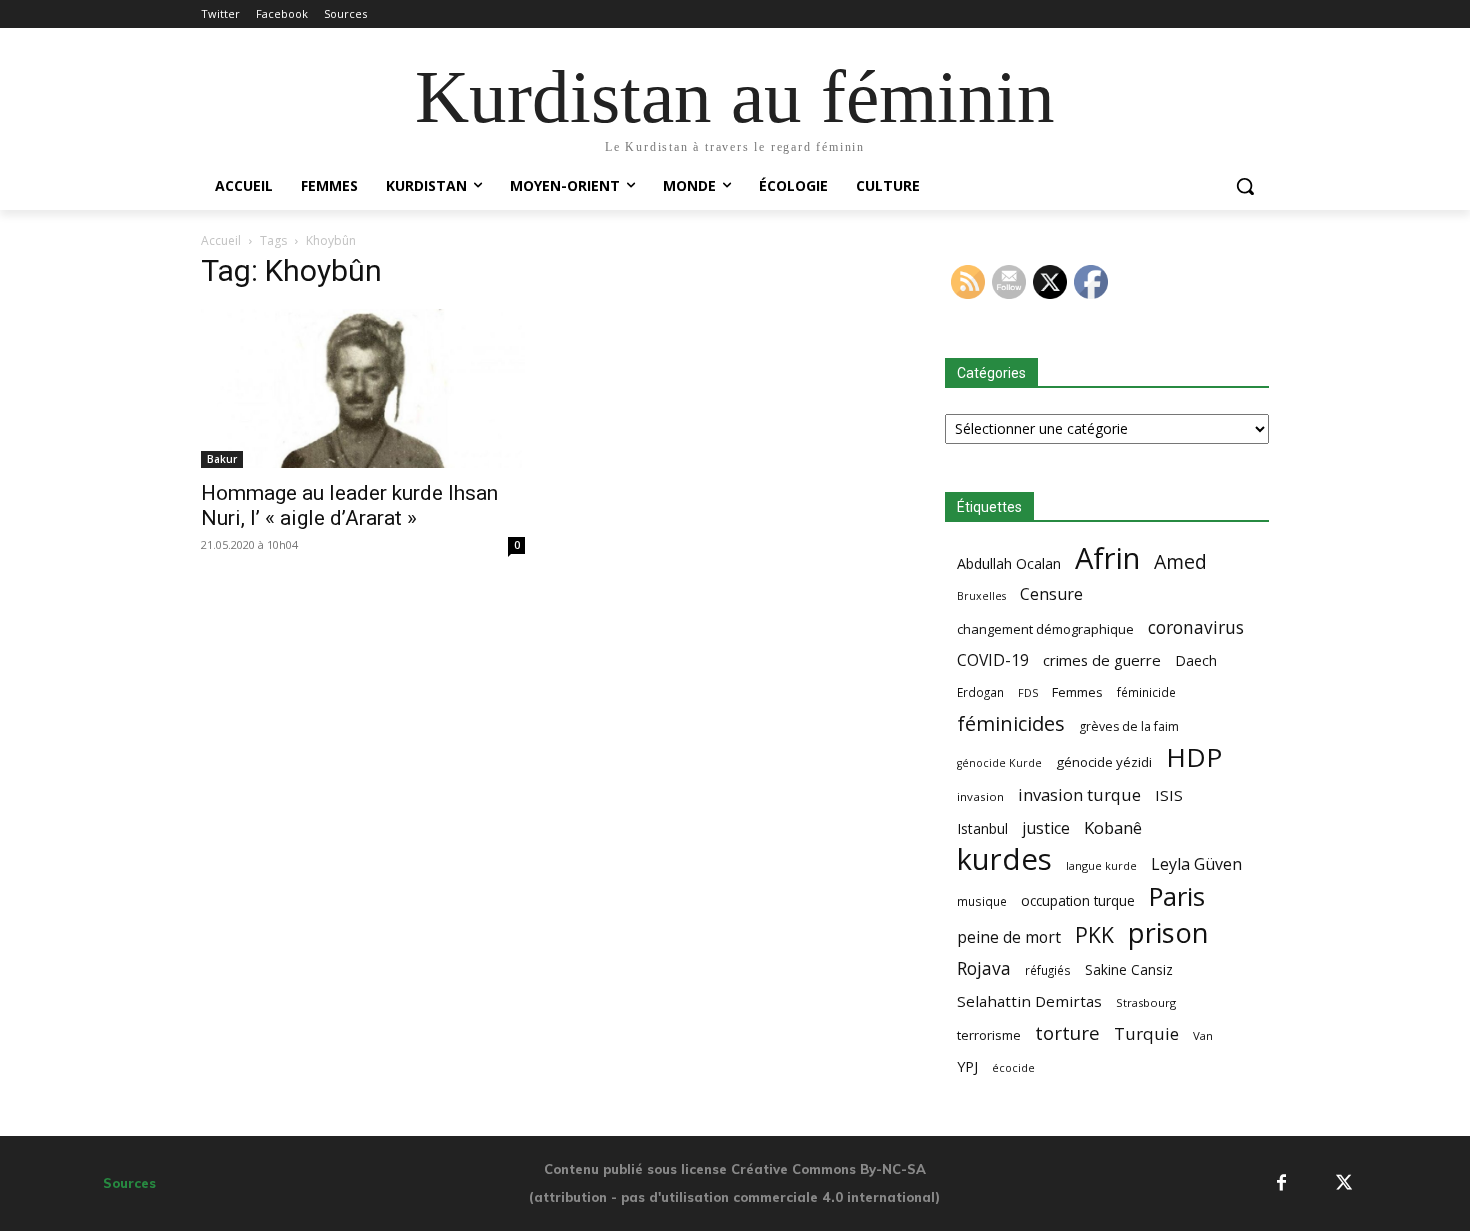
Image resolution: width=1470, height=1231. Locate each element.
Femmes (1077, 692)
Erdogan (980, 692)
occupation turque (1078, 900)
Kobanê (1113, 827)
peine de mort (1009, 937)
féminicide (1146, 692)
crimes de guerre (1102, 660)
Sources (129, 1183)
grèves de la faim (1129, 726)
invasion (980, 796)
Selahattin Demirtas (1029, 1001)
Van (1203, 1035)
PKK (1094, 934)
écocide (1013, 1067)
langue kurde (1101, 865)
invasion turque (1079, 794)
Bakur (222, 459)
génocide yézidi (1104, 762)
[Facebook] (1282, 1183)
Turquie (1146, 1033)
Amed (1180, 561)
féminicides (1011, 723)
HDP (1194, 757)
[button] (1245, 186)
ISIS (1169, 795)
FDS (1028, 692)
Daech (1196, 660)
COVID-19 (993, 660)
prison (1168, 932)
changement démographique (1045, 629)
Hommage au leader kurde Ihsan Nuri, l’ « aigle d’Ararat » (349, 505)
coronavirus (1196, 627)
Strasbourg (1146, 1002)
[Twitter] (1343, 1183)
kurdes (1004, 859)
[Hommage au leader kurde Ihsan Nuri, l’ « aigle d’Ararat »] (363, 388)
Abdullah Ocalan (1009, 563)
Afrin (1107, 558)
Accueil (221, 240)
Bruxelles (981, 596)
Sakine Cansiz (1129, 969)
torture (1067, 1033)
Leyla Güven (1196, 864)
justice (1046, 828)
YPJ (967, 1066)
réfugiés (1048, 970)
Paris (1177, 896)
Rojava (984, 968)
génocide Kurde (999, 763)
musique (982, 901)
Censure (1051, 594)
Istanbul (982, 828)
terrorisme (989, 1035)
